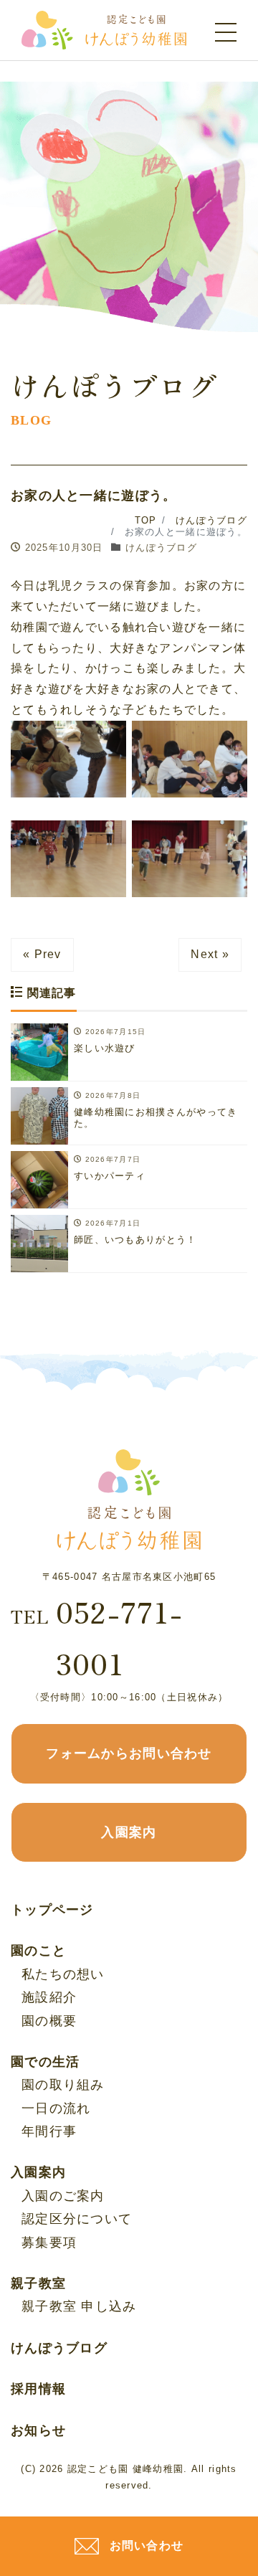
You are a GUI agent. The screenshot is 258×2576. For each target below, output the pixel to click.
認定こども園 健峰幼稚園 (125, 2469)
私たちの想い (63, 1974)
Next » (210, 954)
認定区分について (77, 2219)
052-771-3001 (97, 1637)
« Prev (42, 954)
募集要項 (49, 2243)
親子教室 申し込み (79, 2306)
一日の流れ (56, 2108)
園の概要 (49, 2021)
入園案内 (129, 1832)
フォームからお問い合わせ (129, 1753)
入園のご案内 (63, 2196)
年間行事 (49, 2131)
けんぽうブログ (161, 548)
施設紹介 (49, 1997)
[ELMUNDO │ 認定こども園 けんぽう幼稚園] (104, 29)
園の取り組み (63, 2085)
